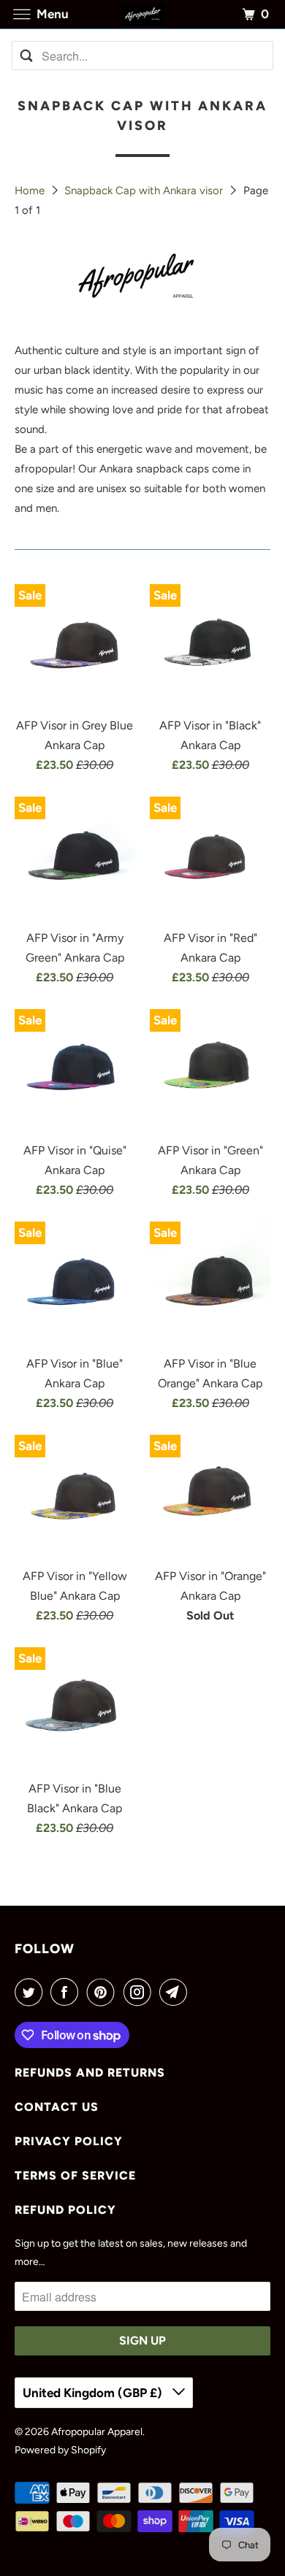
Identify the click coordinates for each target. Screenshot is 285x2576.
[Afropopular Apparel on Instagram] (140, 1992)
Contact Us (57, 2107)
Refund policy (65, 2210)
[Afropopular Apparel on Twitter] (31, 1992)
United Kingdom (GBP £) (94, 2393)
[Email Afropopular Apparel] (176, 1992)
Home (31, 191)
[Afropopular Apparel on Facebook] (67, 1992)
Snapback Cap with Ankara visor (145, 191)
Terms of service (75, 2176)
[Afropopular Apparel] (143, 14)
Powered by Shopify (60, 2450)
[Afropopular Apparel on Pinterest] (104, 1992)
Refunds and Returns (90, 2073)
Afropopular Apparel (97, 2432)
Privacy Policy (69, 2141)
